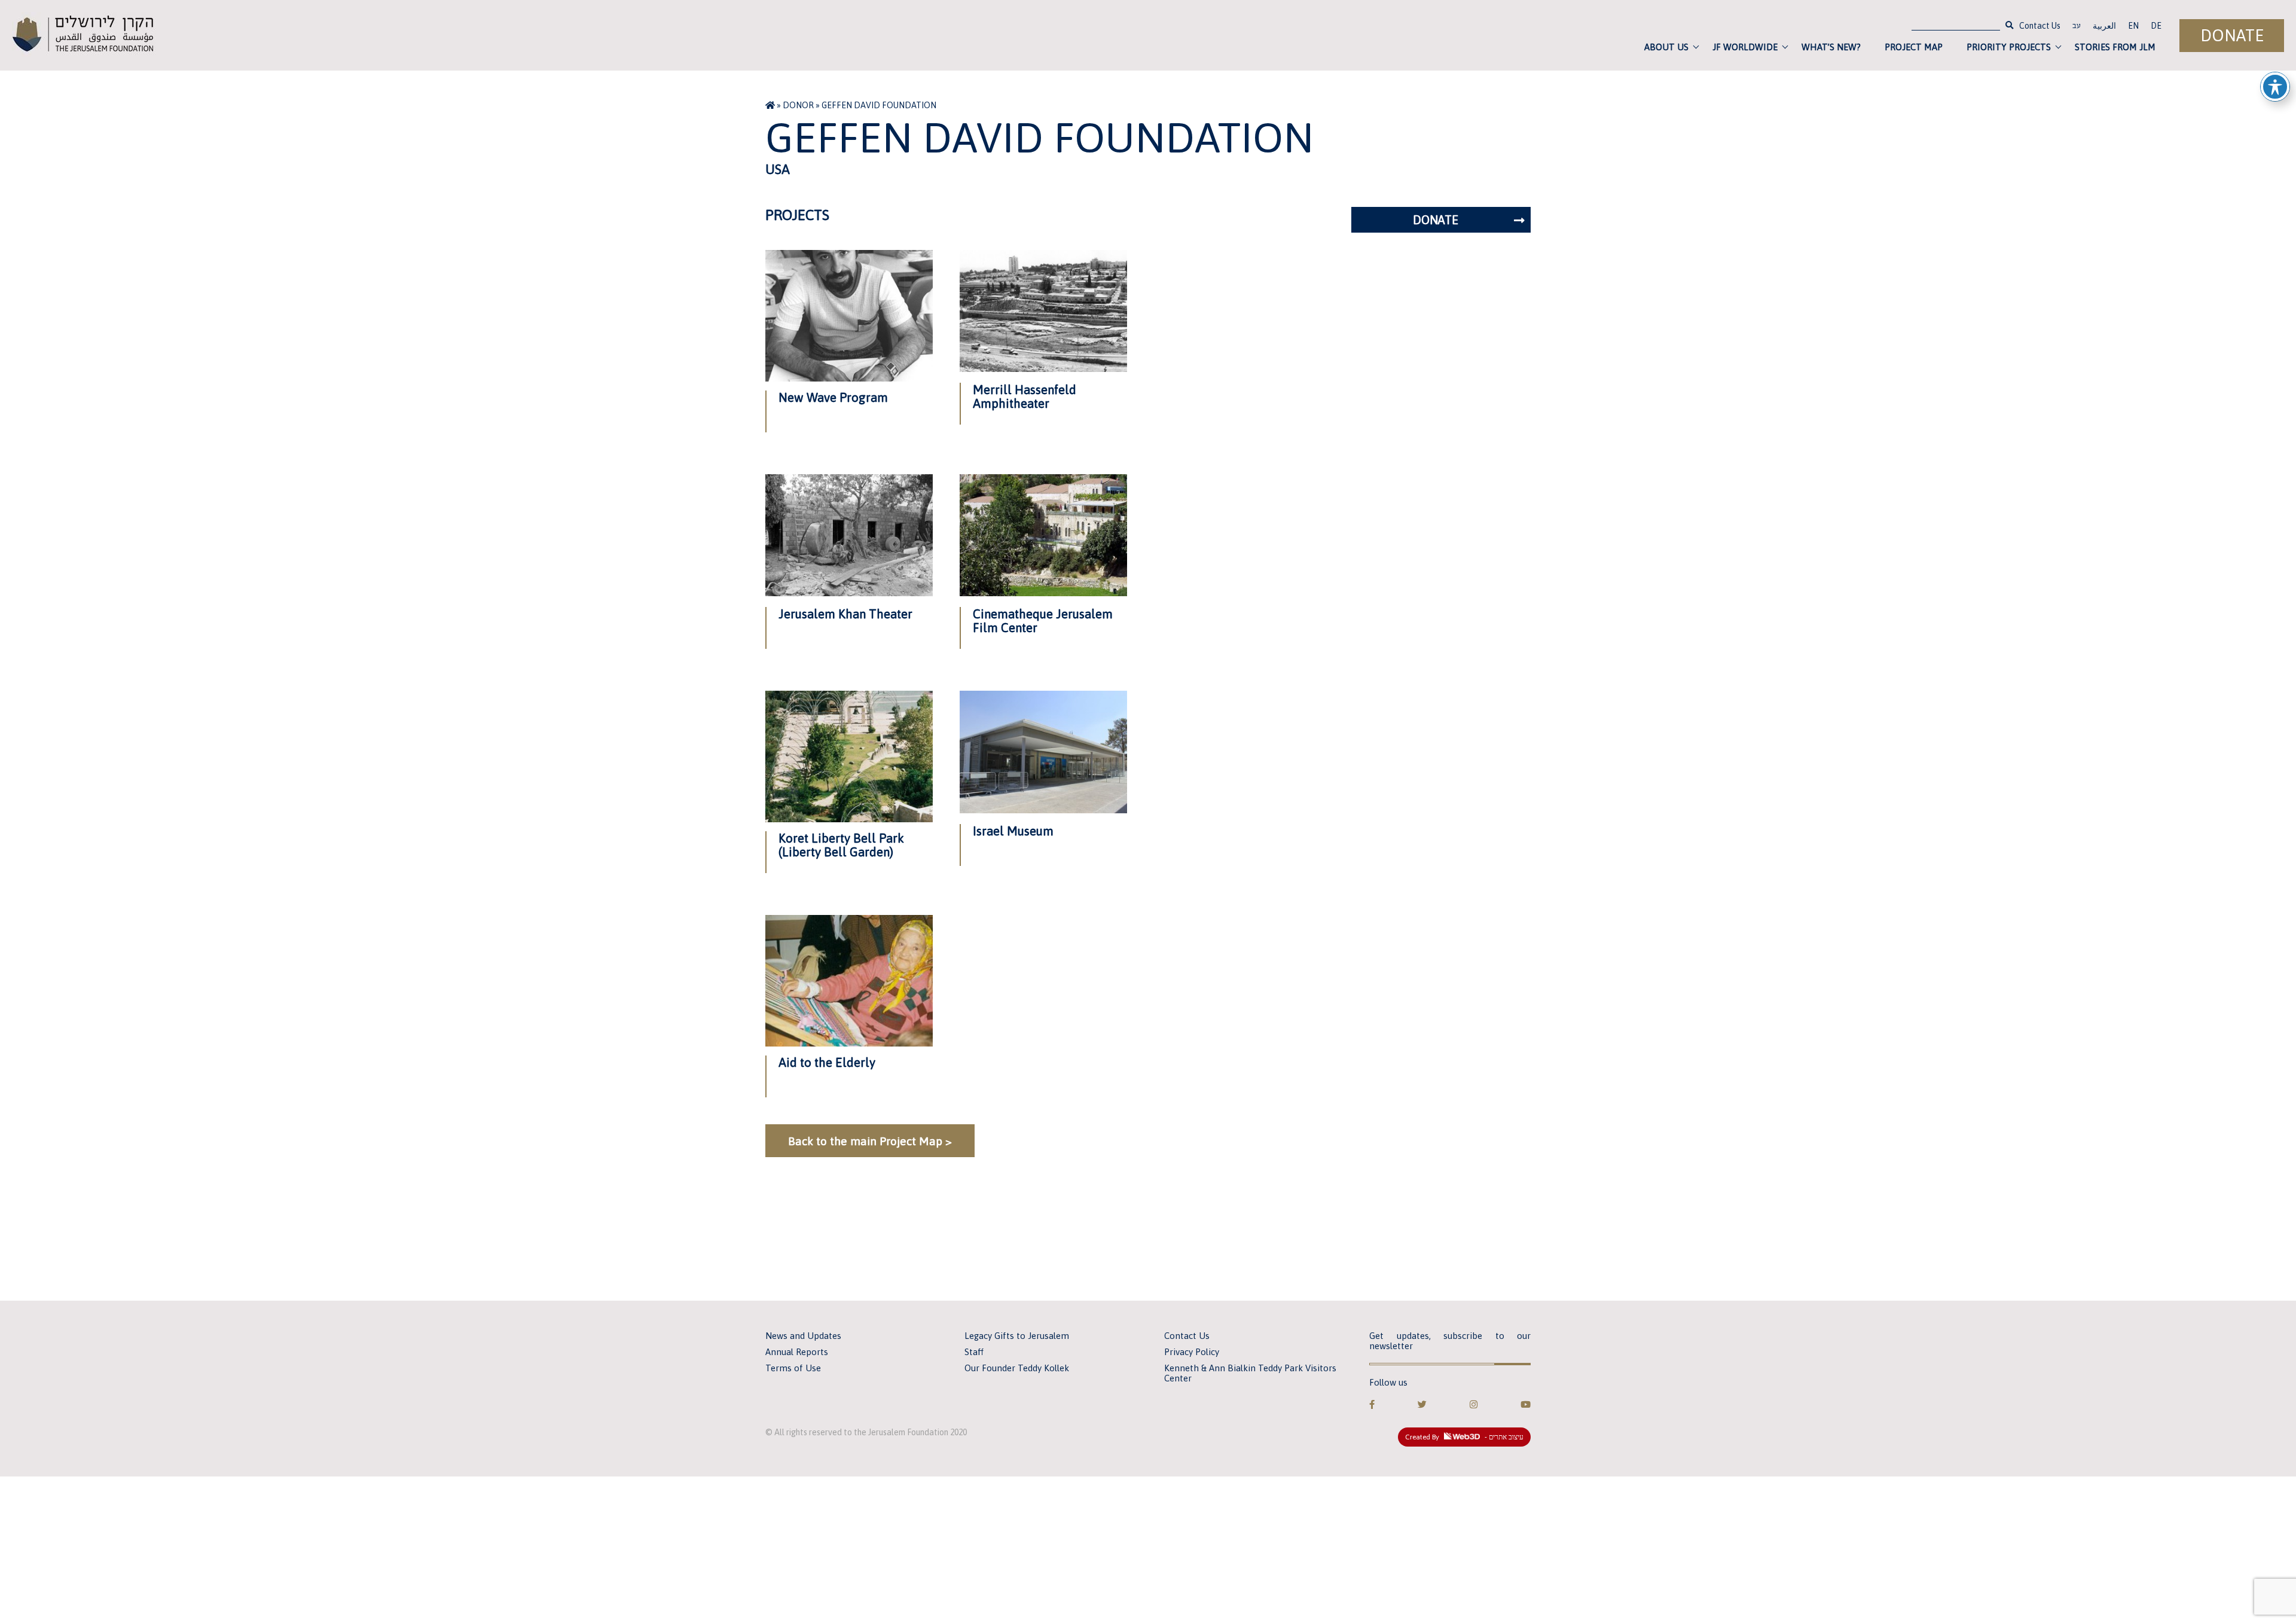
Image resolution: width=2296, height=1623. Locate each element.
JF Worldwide (1745, 47)
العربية (2104, 26)
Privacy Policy (1192, 1352)
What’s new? (1831, 47)
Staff (974, 1352)
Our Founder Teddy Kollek (1017, 1368)
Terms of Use (793, 1368)
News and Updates (803, 1336)
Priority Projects (2009, 47)
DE (2156, 26)
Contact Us (2040, 26)
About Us (1666, 47)
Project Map (1914, 47)
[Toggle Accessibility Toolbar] (2275, 87)
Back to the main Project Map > (870, 1141)
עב (2077, 27)
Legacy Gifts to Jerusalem (1017, 1336)
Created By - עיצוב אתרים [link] (1464, 1437)
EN (2133, 26)
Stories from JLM (2115, 47)
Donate (2232, 36)
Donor (798, 105)
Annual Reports (797, 1352)
